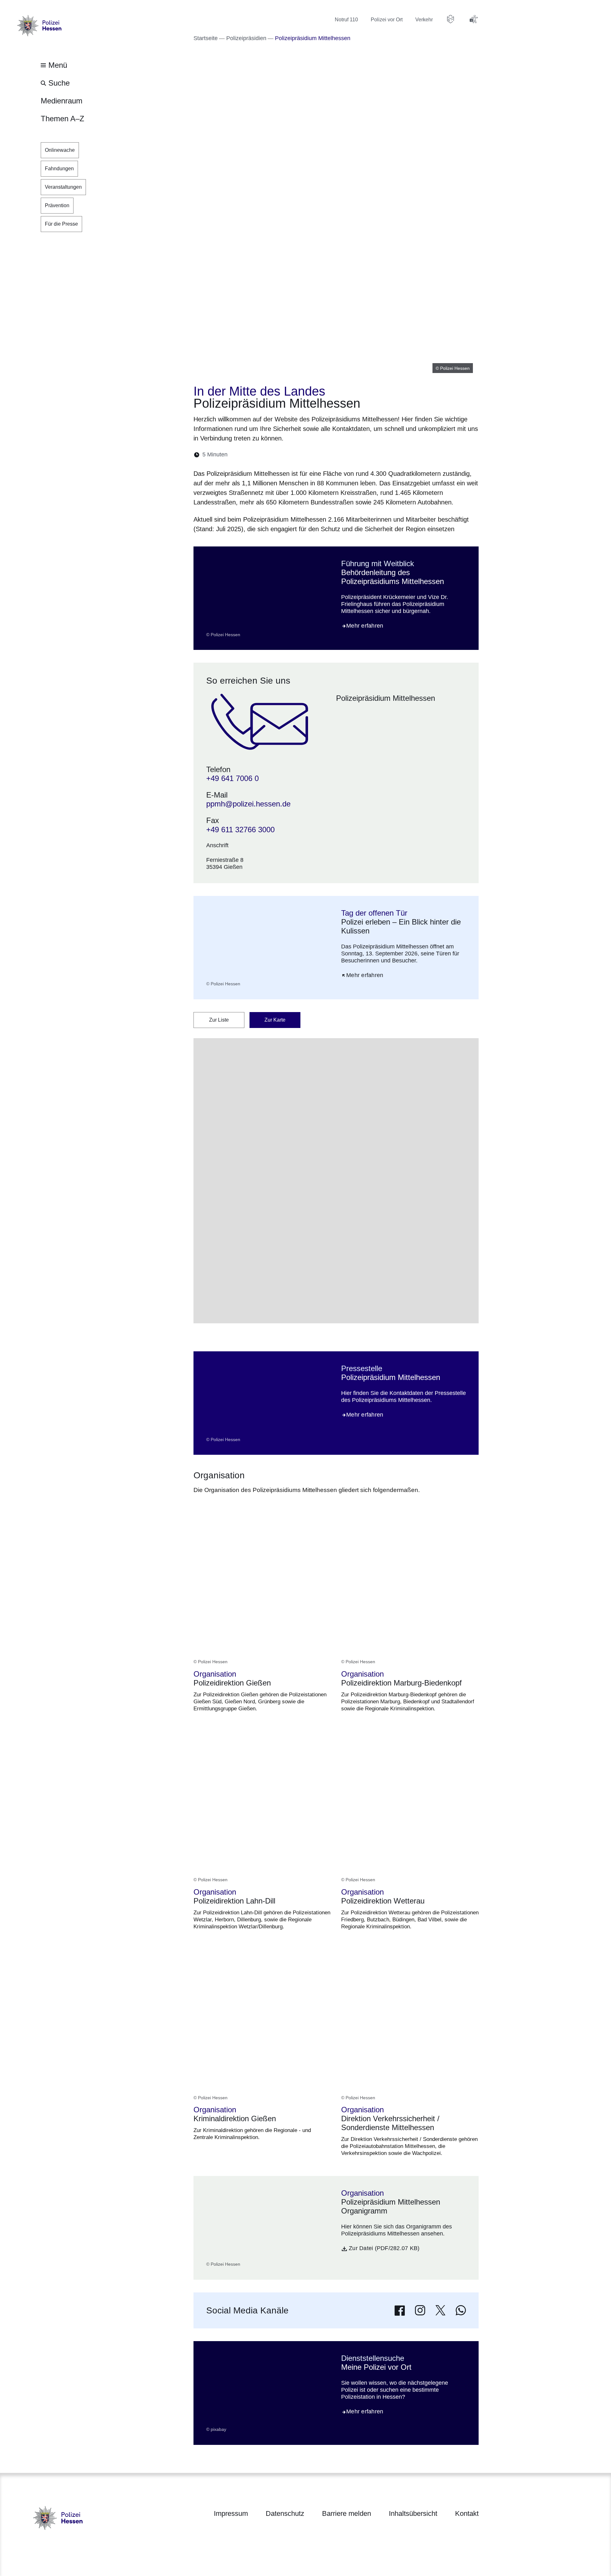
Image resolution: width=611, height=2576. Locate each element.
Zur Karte (275, 1020)
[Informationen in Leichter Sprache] (451, 19)
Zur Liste (219, 1020)
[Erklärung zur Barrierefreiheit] (474, 19)
